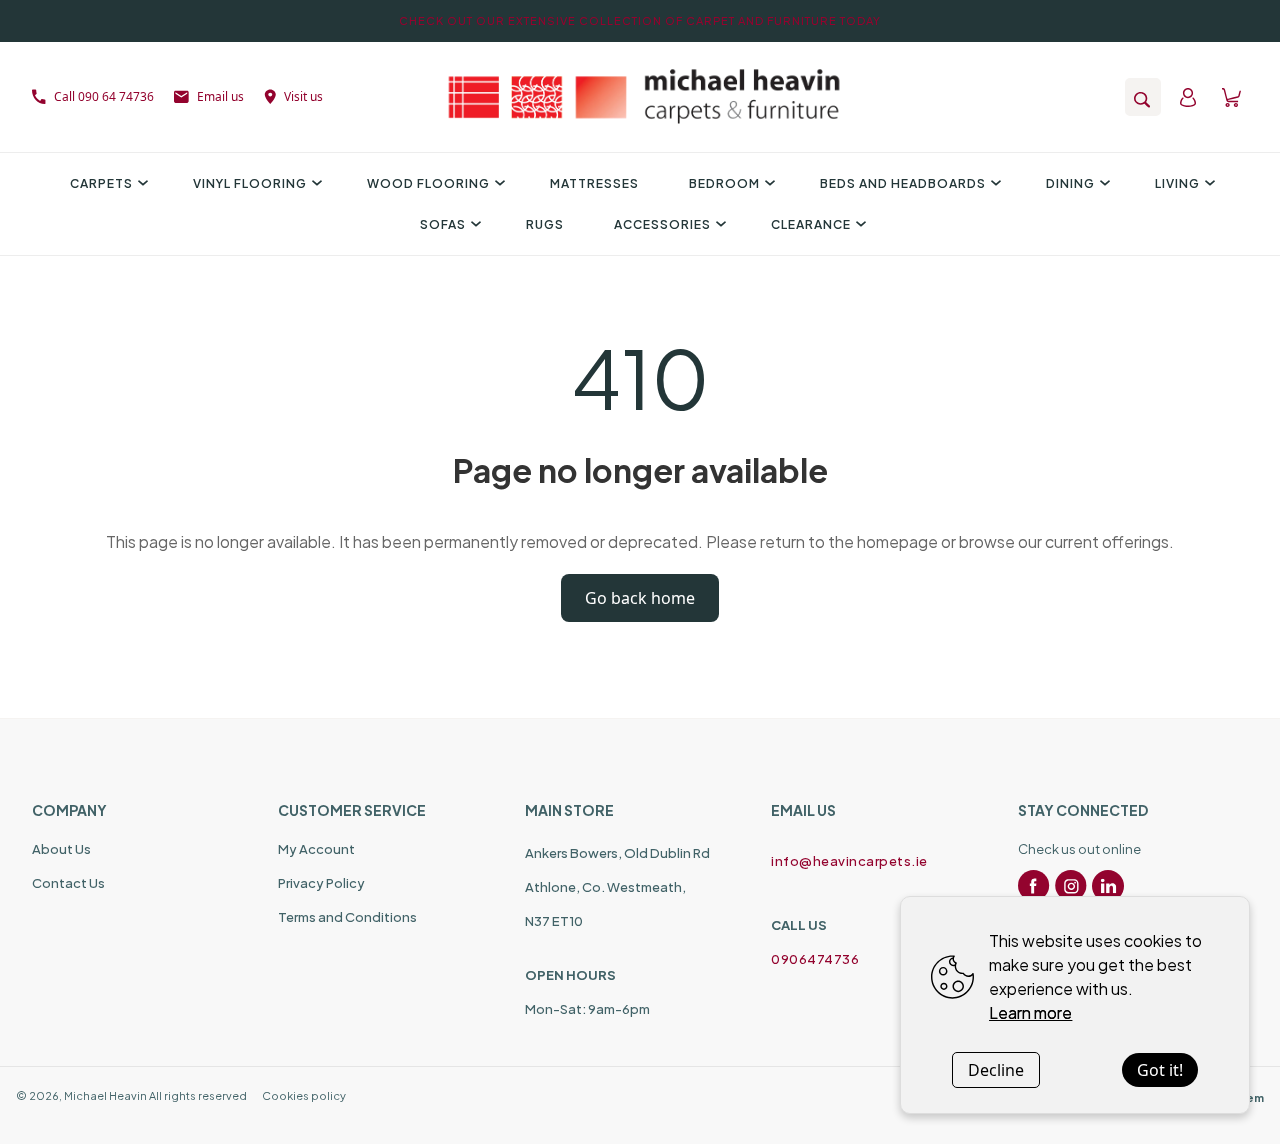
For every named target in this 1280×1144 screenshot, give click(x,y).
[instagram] (1071, 886)
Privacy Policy (321, 883)
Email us (220, 96)
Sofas (443, 224)
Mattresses (594, 183)
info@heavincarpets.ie (849, 861)
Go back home (640, 598)
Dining (1070, 183)
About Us (61, 849)
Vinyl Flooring (250, 183)
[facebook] (1034, 886)
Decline (996, 1070)
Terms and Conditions (347, 917)
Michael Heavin (105, 1095)
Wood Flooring (428, 183)
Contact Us (68, 883)
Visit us (303, 96)
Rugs (545, 224)
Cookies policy (304, 1095)
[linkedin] (1108, 886)
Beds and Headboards (903, 183)
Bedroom (724, 183)
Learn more (1030, 1012)
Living (1177, 183)
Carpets (101, 183)
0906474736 (815, 959)
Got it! (1160, 1070)
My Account (316, 849)
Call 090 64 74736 (104, 96)
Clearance (811, 224)
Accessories (662, 224)
